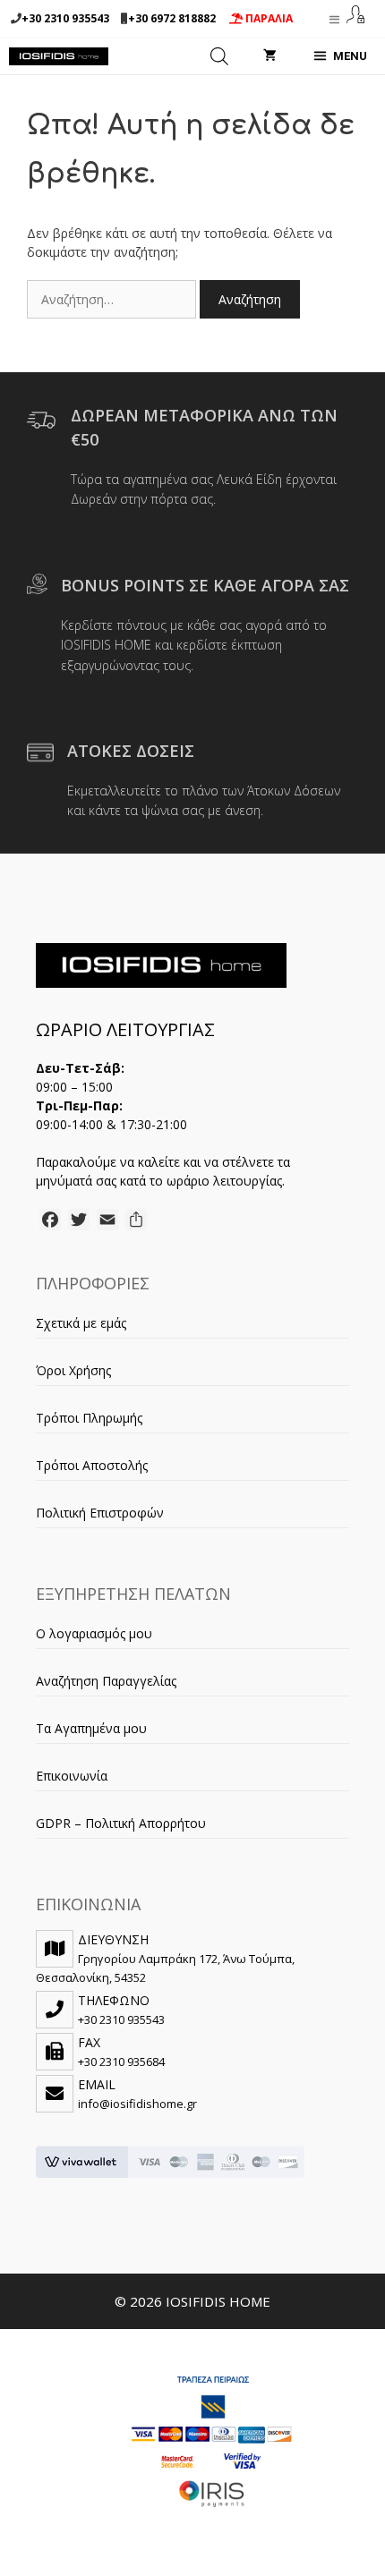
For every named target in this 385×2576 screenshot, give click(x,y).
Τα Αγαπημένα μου (91, 1728)
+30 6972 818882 (172, 18)
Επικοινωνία (72, 1776)
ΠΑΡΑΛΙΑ (268, 18)
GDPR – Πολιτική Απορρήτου (121, 1823)
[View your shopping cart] (270, 56)
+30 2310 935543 (65, 18)
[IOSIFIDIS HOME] (59, 56)
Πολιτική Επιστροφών (100, 1513)
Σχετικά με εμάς (81, 1323)
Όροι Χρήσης (73, 1370)
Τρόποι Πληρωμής (89, 1418)
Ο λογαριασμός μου (94, 1633)
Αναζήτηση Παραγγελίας (106, 1681)
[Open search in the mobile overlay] (219, 56)
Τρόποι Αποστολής (92, 1465)
